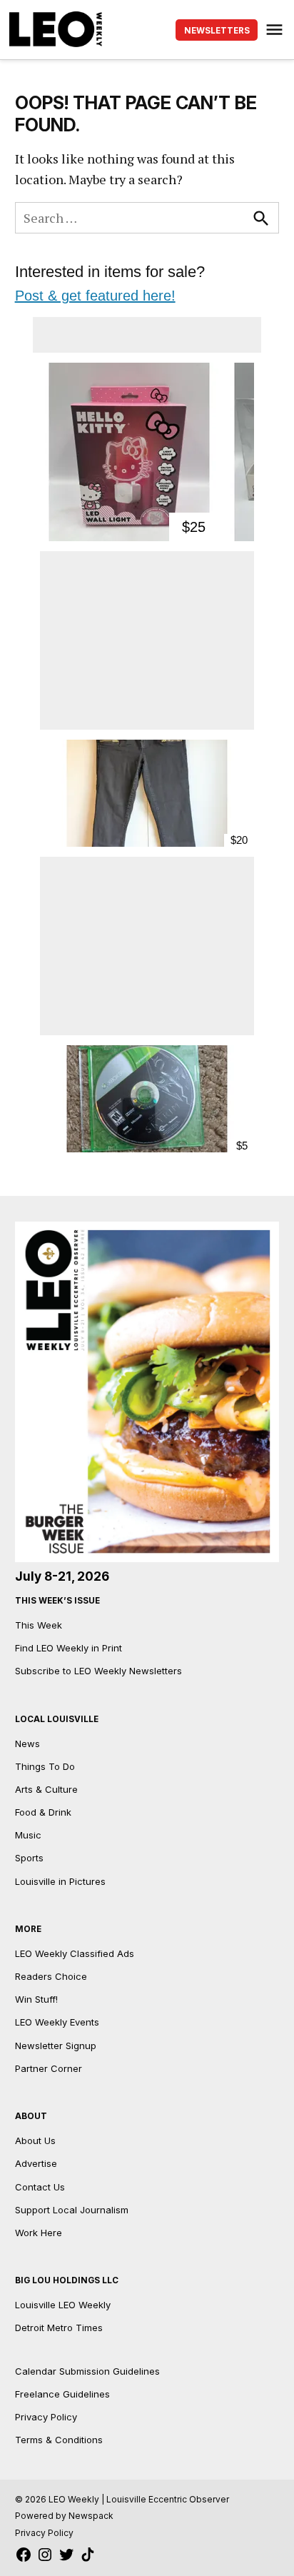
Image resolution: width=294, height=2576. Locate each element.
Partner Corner (49, 2068)
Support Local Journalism (72, 2210)
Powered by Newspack (64, 2516)
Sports (29, 1858)
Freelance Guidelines (62, 2394)
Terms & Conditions (59, 2440)
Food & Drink (43, 1812)
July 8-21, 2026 (62, 1576)
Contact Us (40, 2187)
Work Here (39, 2233)
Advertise (36, 2163)
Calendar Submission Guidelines (87, 2371)
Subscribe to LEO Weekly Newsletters (98, 1671)
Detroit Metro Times (59, 2328)
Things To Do (45, 1766)
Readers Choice (51, 1976)
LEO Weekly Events (57, 2022)
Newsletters (217, 31)
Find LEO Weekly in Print (69, 1648)
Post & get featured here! (95, 296)
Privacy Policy (46, 2417)
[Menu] (276, 30)
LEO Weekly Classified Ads (75, 1953)
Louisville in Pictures (60, 1881)
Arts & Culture (46, 1789)
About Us (35, 2140)
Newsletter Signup (56, 2046)
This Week (39, 1625)
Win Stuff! (36, 1999)
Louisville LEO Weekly (63, 2305)
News (27, 1744)
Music (28, 1835)
